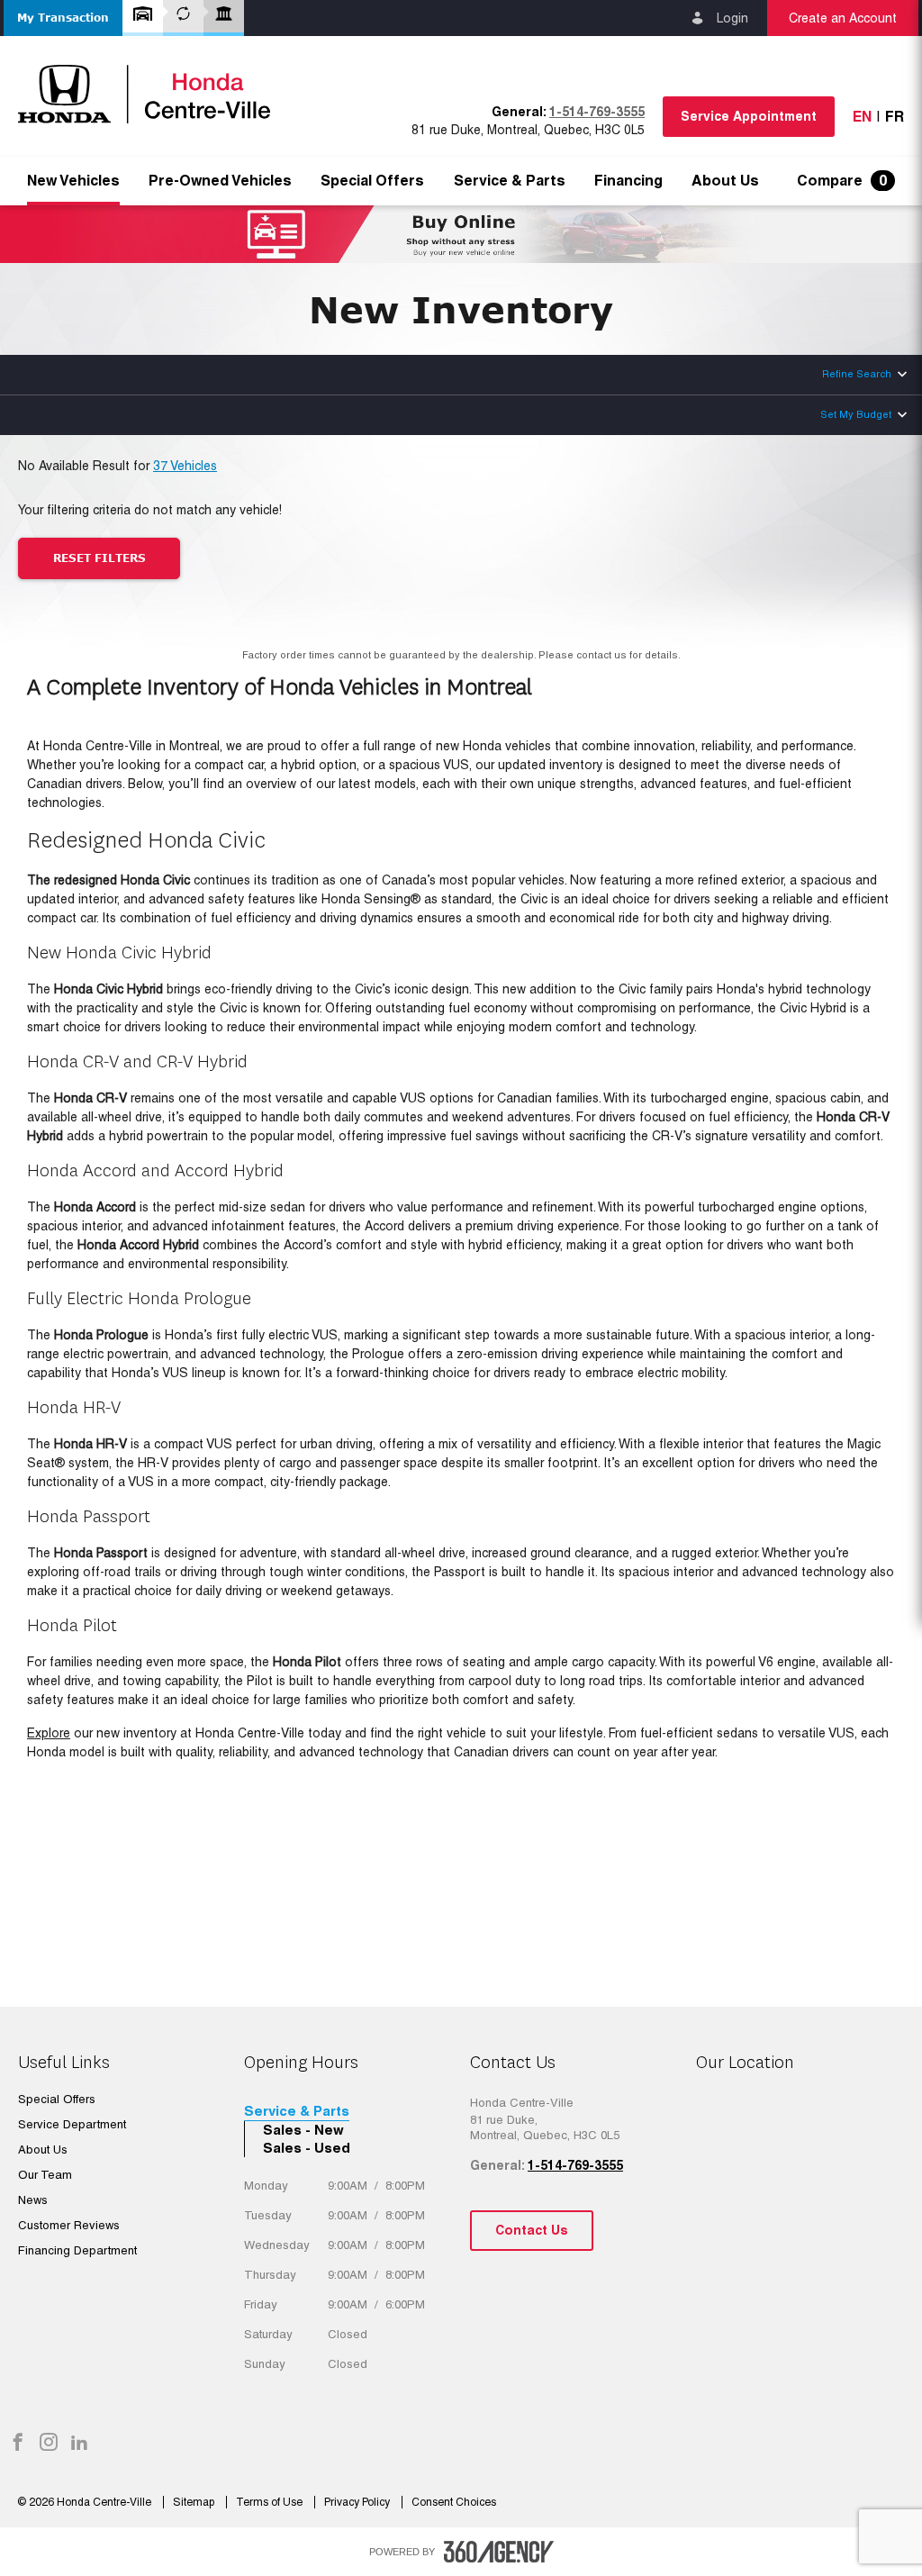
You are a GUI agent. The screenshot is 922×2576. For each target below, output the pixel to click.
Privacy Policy (358, 2502)
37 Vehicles (185, 466)
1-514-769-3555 (597, 112)
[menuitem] (73, 181)
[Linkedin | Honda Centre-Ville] (79, 2444)
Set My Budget (856, 414)
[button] (63, 18)
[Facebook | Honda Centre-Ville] (18, 2444)
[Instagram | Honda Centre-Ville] (49, 2444)
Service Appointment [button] (749, 116)
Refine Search (857, 374)
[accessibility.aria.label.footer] (499, 2552)
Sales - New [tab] (303, 2130)
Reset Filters (99, 558)
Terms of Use (271, 2502)
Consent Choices (454, 2502)
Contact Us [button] (532, 2230)
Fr (895, 117)
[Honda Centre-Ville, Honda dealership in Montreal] (153, 94)
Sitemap (195, 2502)
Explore (49, 1733)
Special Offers (372, 181)
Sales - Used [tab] (307, 2148)
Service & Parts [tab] (297, 2111)
